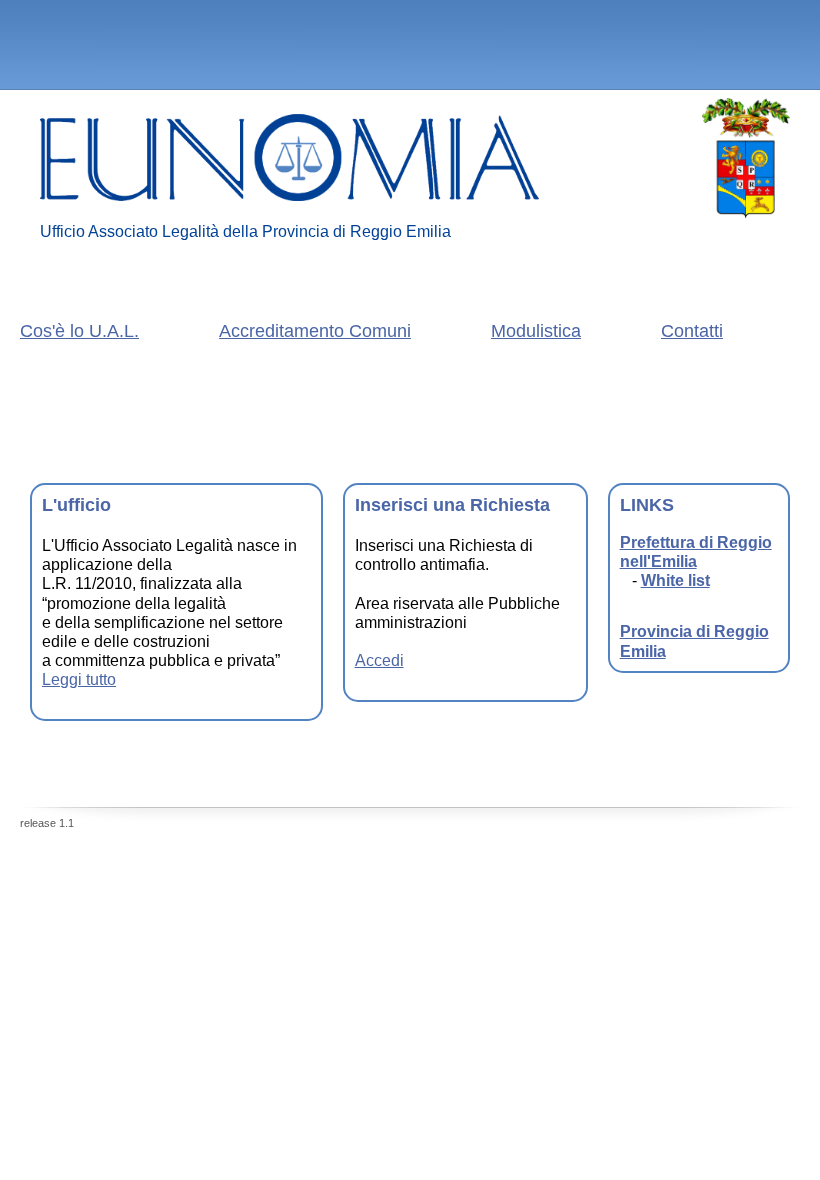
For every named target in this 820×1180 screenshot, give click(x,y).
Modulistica (536, 331)
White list (675, 580)
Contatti (692, 331)
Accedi (379, 660)
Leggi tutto (79, 679)
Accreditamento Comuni (315, 331)
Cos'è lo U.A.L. (79, 331)
